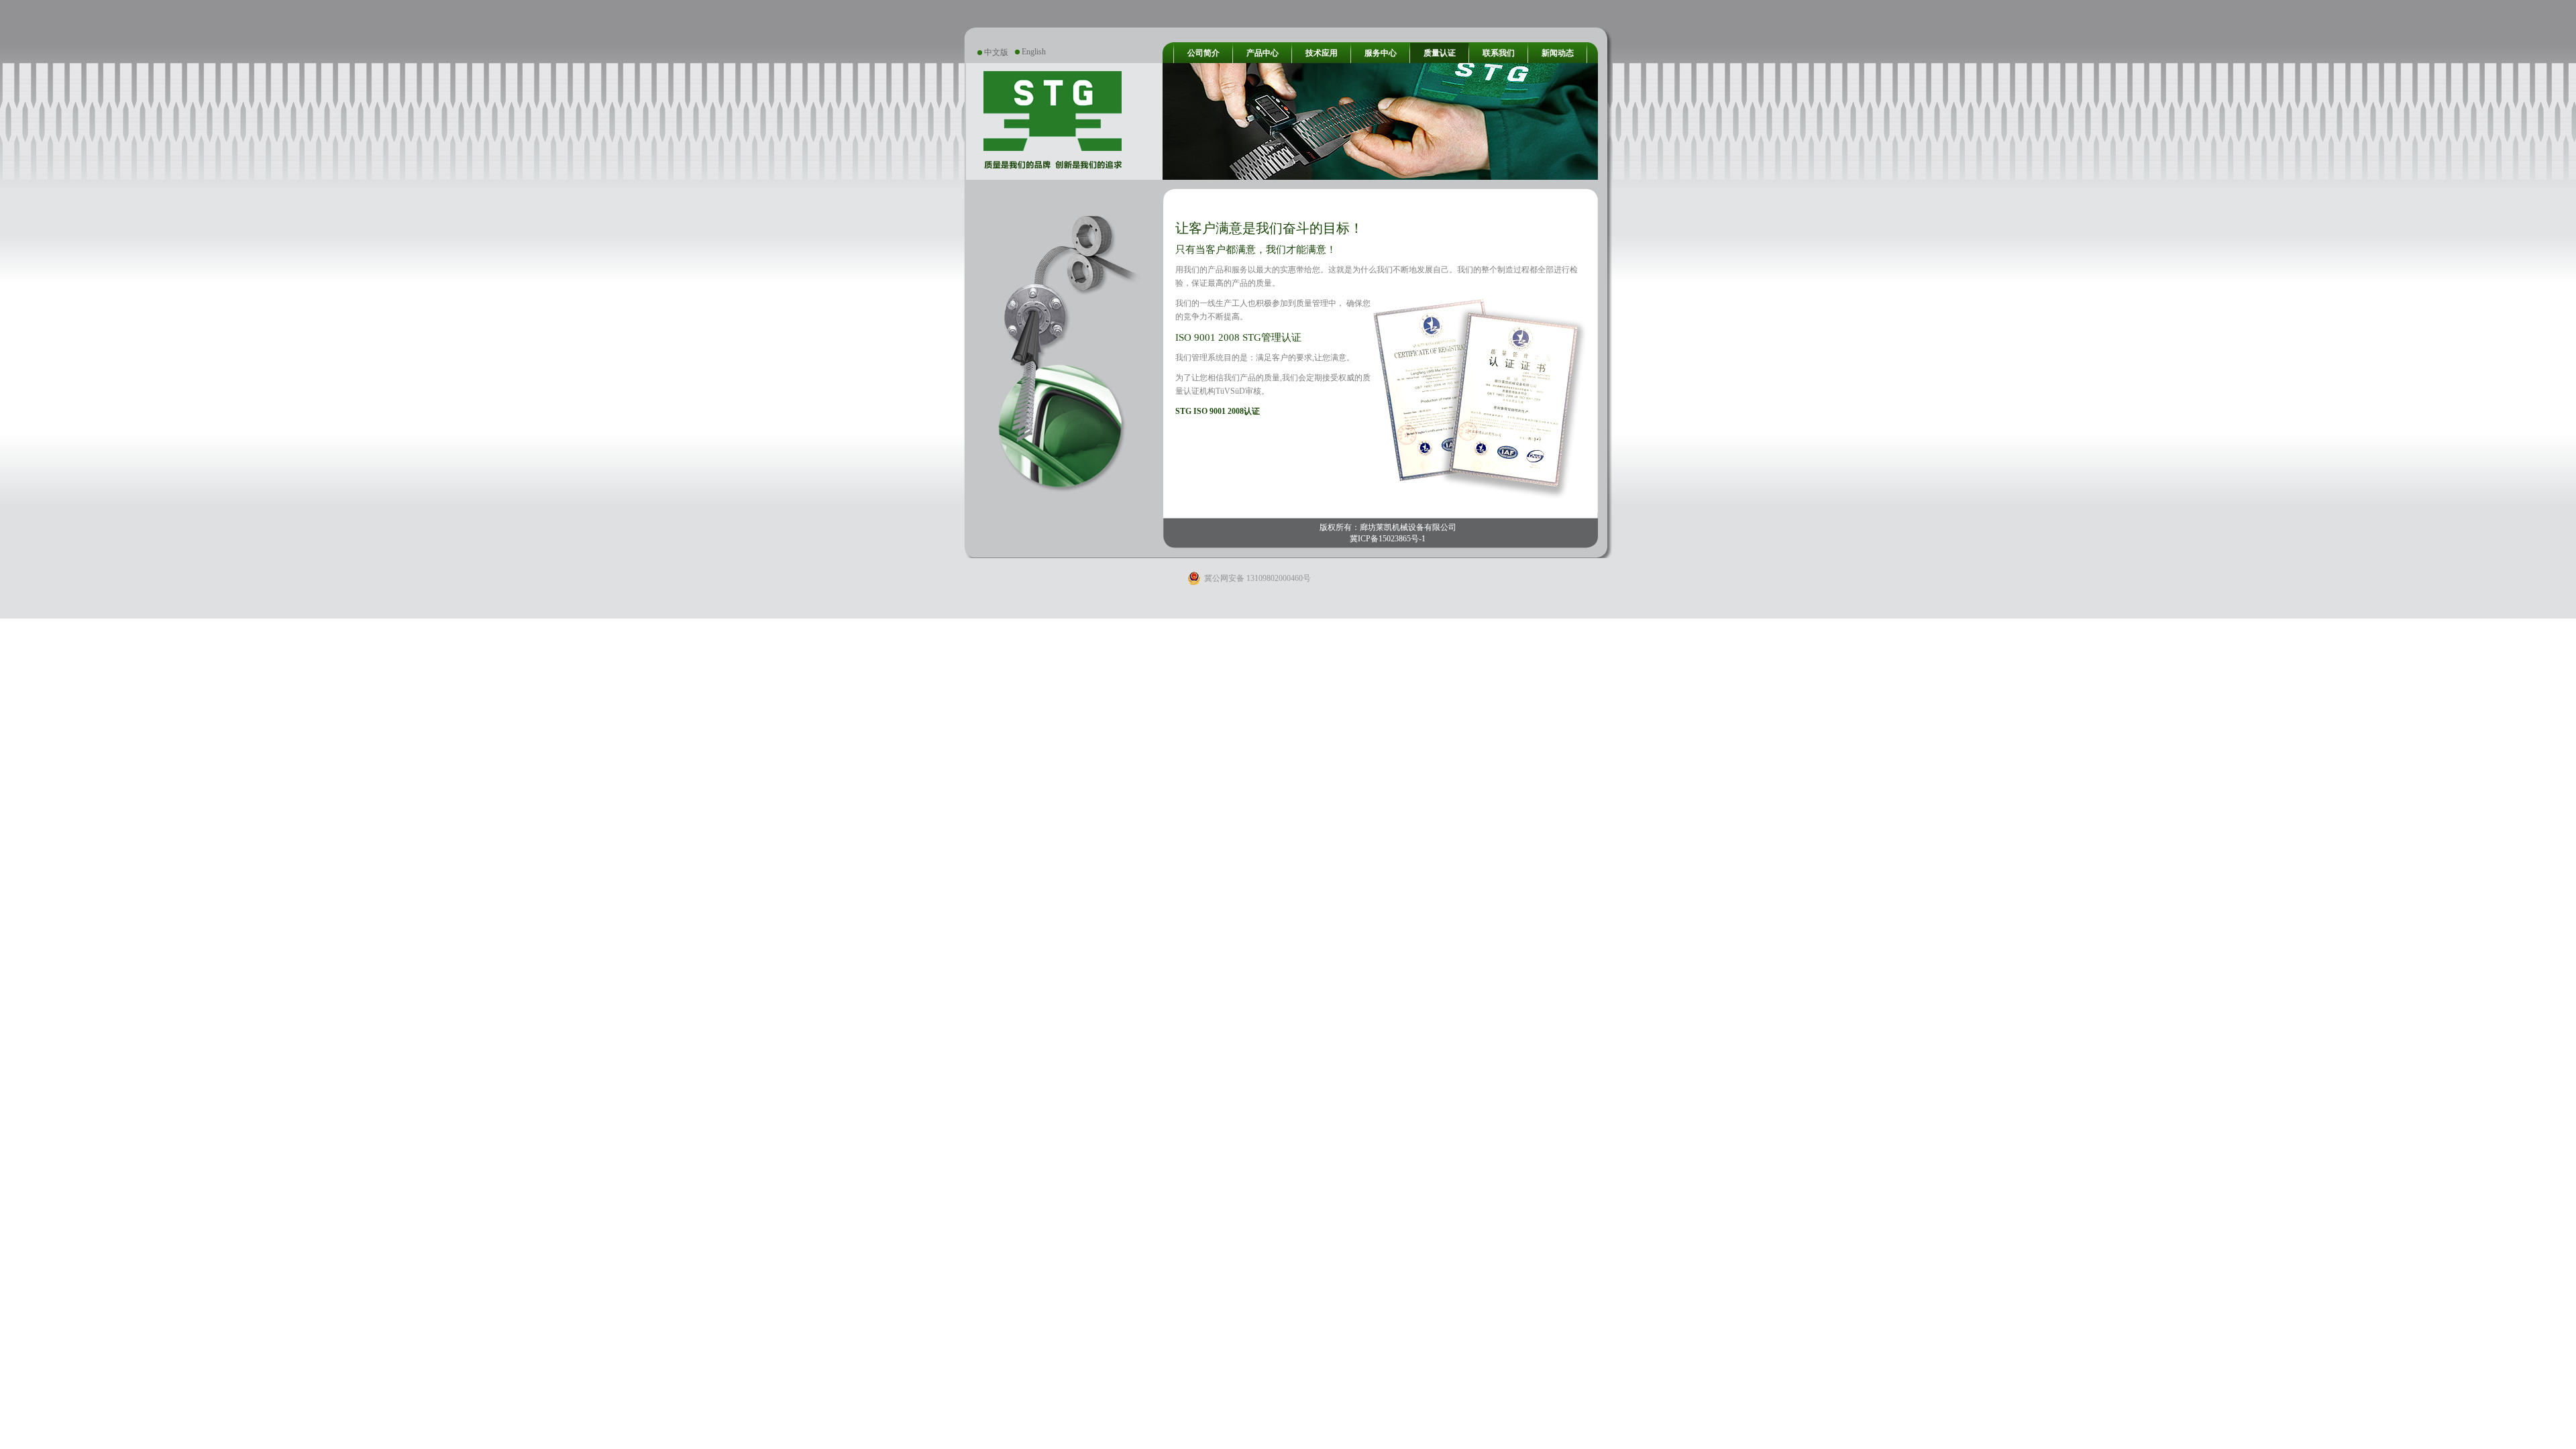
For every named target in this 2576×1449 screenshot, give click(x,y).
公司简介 (1203, 53)
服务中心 (1381, 53)
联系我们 (1499, 53)
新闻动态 (1558, 53)
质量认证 (1440, 53)
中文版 (996, 52)
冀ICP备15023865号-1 (1388, 539)
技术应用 (1322, 53)
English (1034, 52)
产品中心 (1263, 53)
